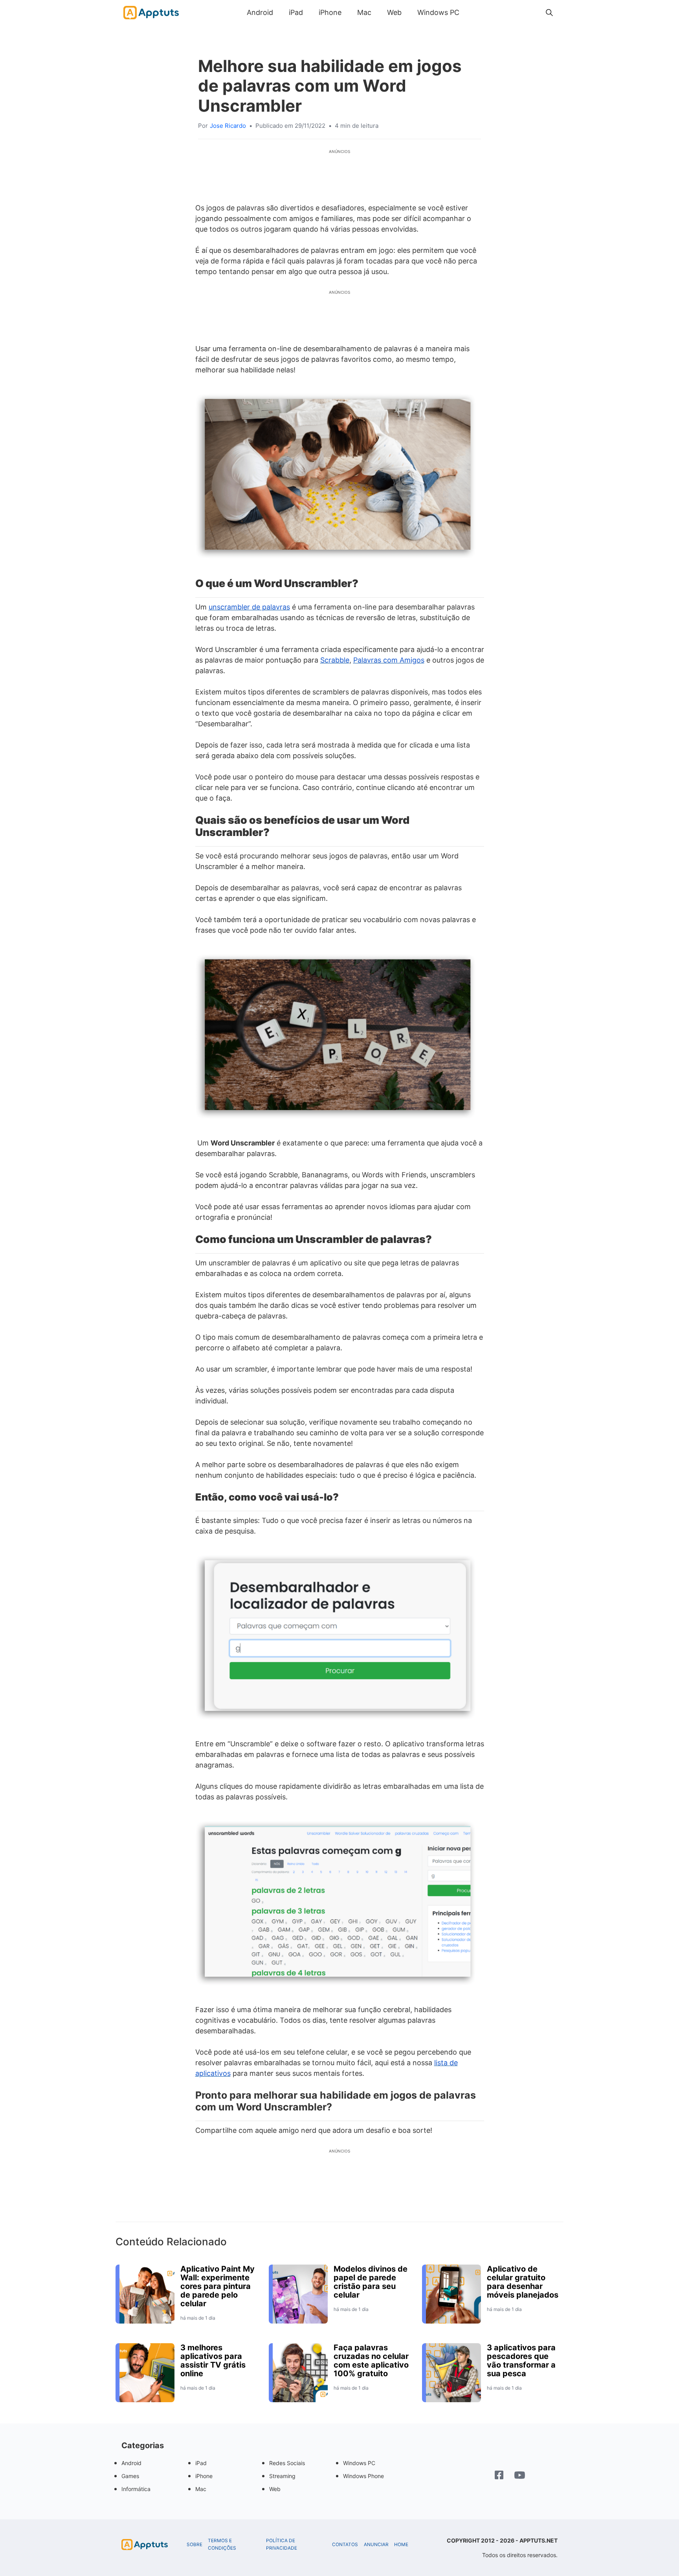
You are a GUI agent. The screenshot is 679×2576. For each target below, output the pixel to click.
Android (260, 12)
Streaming (282, 2476)
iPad (296, 12)
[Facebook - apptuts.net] (499, 2476)
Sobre (195, 2545)
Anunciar (376, 2545)
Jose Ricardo (228, 126)
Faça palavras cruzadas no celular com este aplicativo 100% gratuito (371, 2361)
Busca (475, 12)
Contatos (345, 2545)
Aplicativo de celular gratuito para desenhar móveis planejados (523, 2282)
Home (401, 2545)
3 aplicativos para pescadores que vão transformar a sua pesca (521, 2361)
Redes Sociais (287, 2463)
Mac (364, 12)
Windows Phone (363, 2476)
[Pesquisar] (549, 13)
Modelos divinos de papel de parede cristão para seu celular (371, 2282)
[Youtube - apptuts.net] (520, 2476)
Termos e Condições (222, 2544)
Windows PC (438, 12)
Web (394, 12)
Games (130, 2476)
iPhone (330, 12)
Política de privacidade (282, 2544)
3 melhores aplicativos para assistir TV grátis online (213, 2361)
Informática (136, 2489)
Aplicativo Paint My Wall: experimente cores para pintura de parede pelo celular (217, 2286)
